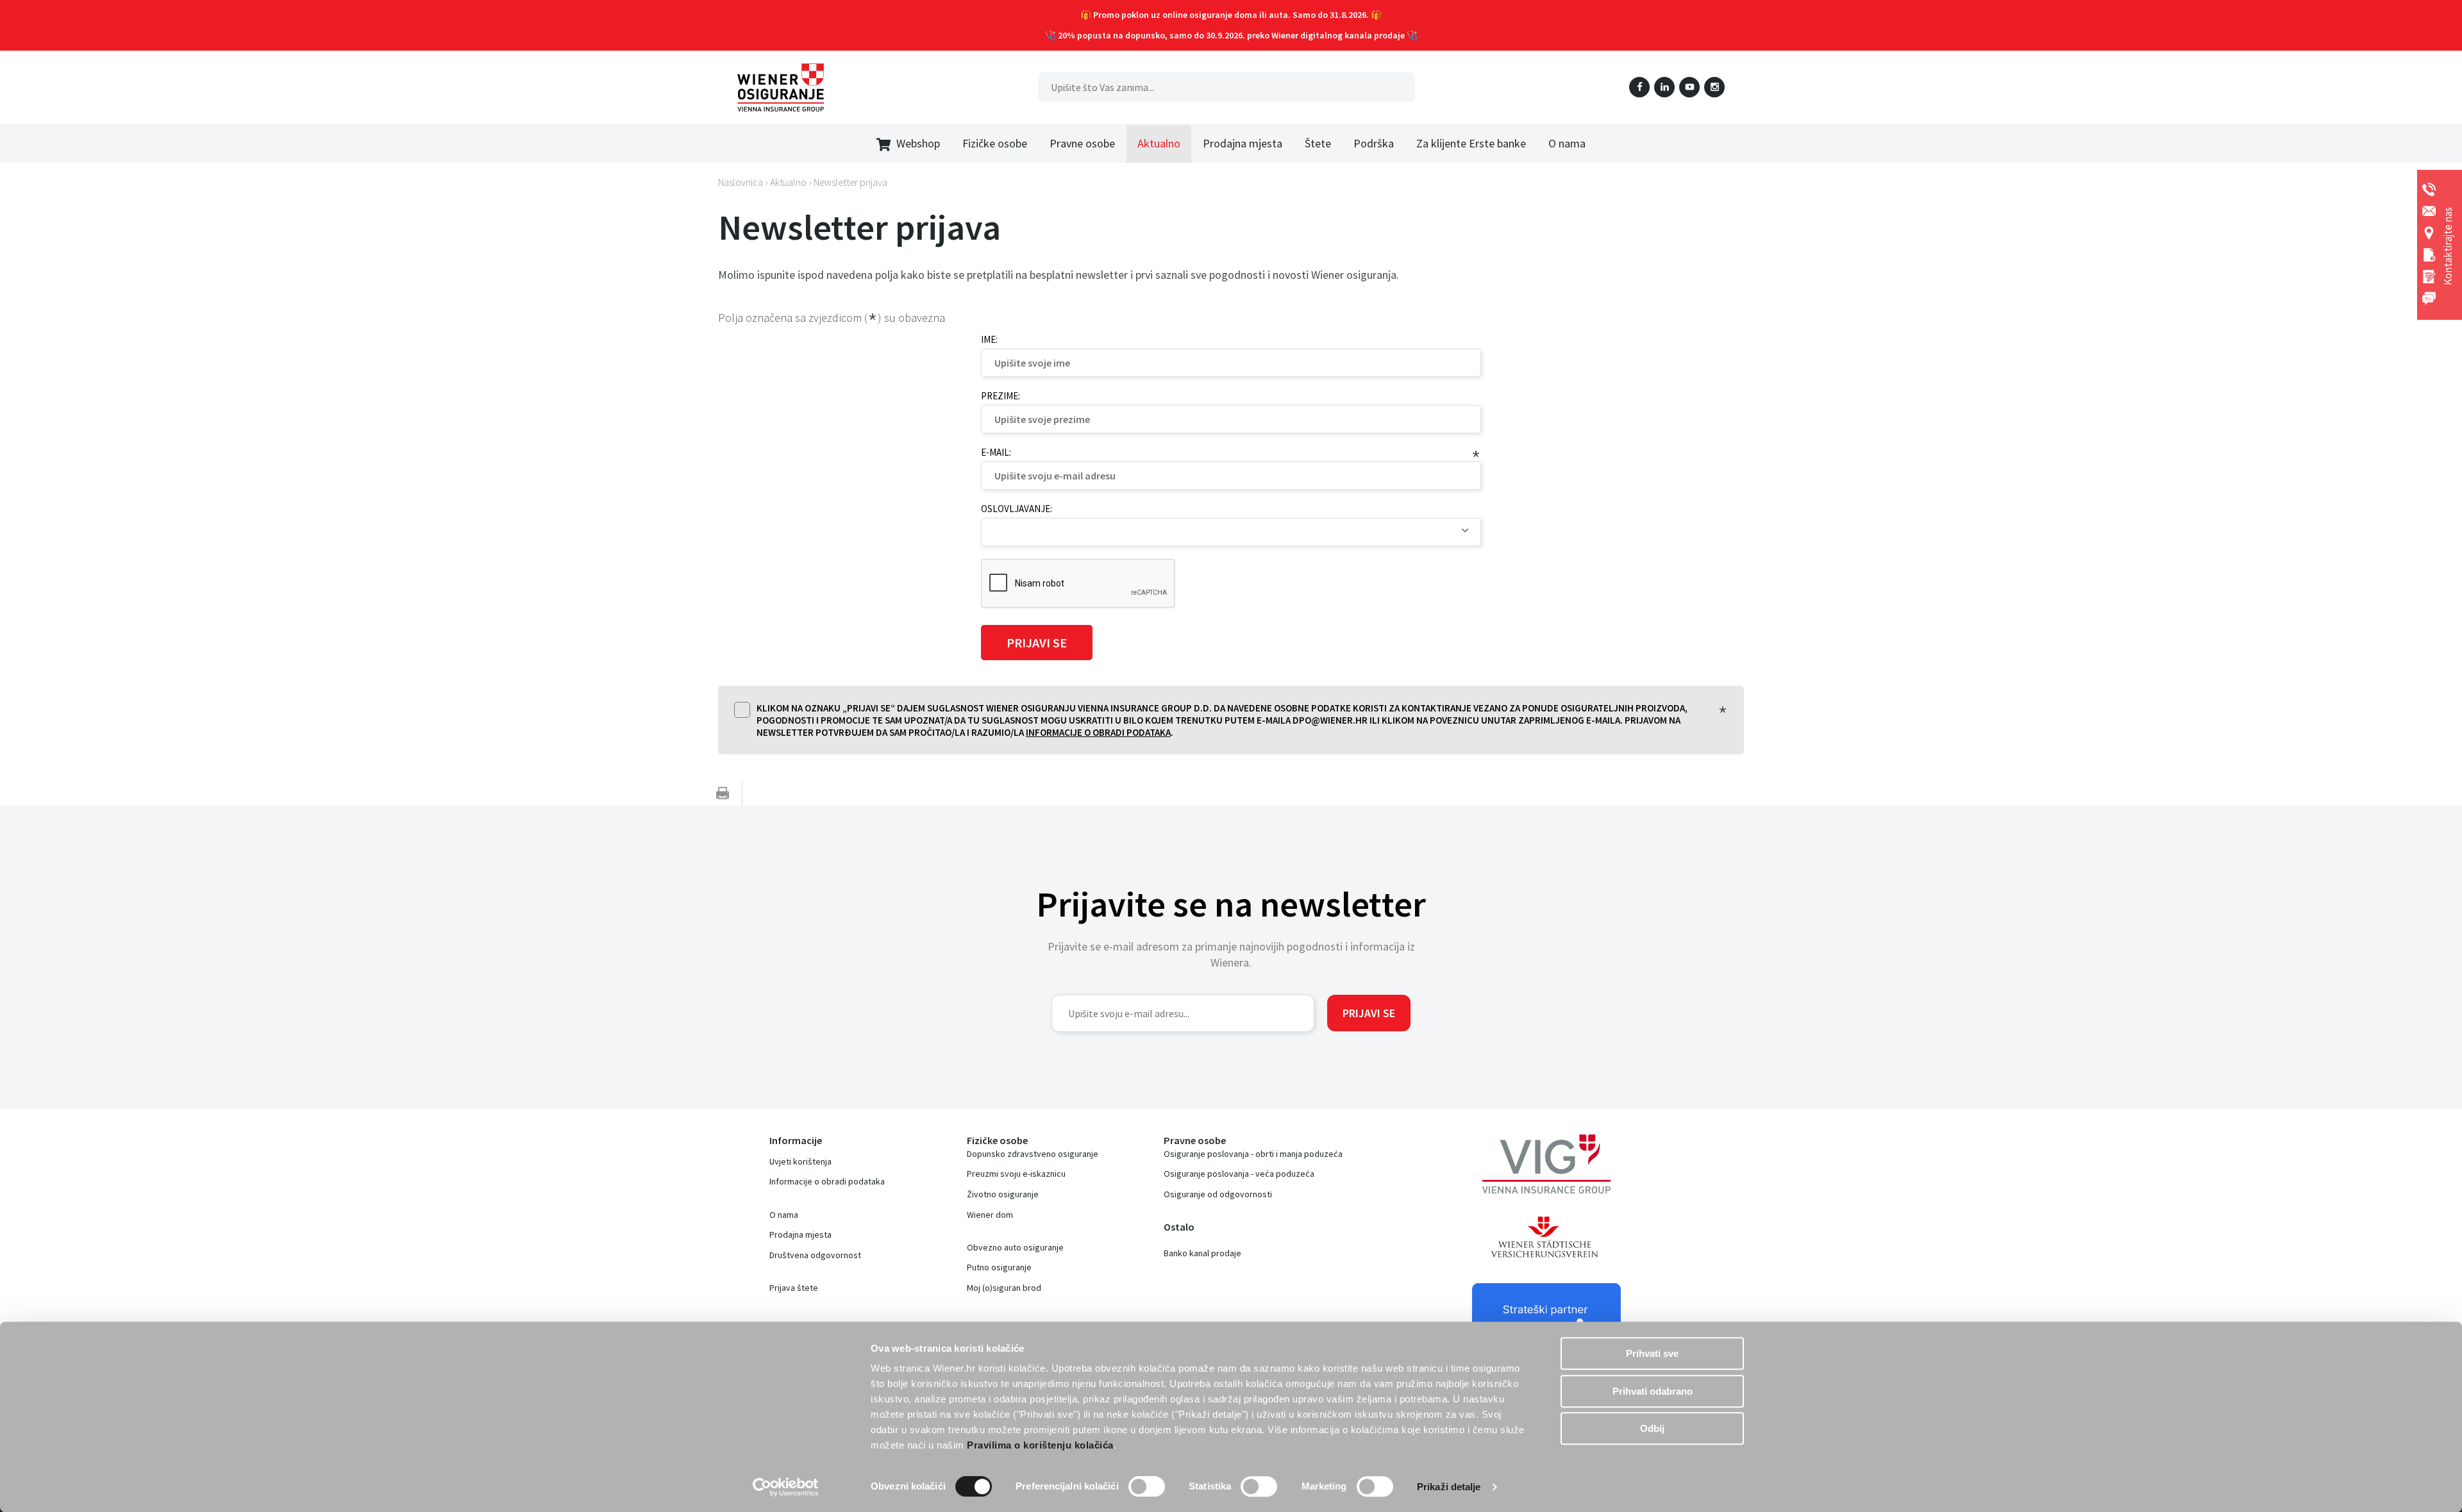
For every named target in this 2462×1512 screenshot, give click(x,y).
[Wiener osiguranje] (781, 87)
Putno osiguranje (999, 1267)
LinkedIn (1664, 87)
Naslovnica (741, 182)
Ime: (989, 339)
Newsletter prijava (850, 182)
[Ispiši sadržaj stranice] (723, 793)
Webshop (918, 143)
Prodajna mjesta (800, 1234)
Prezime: (1001, 396)
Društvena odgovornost (815, 1255)
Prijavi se (1369, 1013)
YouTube (1689, 87)
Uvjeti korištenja (800, 1161)
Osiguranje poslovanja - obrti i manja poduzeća (1253, 1154)
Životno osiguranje (1003, 1194)
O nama (784, 1215)
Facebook (1639, 87)
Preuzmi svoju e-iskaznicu (1016, 1174)
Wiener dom (990, 1215)
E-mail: (996, 452)
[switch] (1147, 1486)
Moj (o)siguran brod (1004, 1288)
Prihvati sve (1652, 1353)
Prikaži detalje (1449, 1487)
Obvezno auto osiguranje (1015, 1247)
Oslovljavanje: (1017, 509)
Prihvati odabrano (1653, 1391)
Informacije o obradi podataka (1098, 732)
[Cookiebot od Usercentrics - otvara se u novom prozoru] (786, 1487)
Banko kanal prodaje (1202, 1253)
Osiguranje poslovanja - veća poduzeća (1239, 1174)
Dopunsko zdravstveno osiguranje (1033, 1154)
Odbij (1652, 1428)
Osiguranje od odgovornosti (1218, 1194)
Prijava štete (794, 1288)
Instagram (1714, 87)
